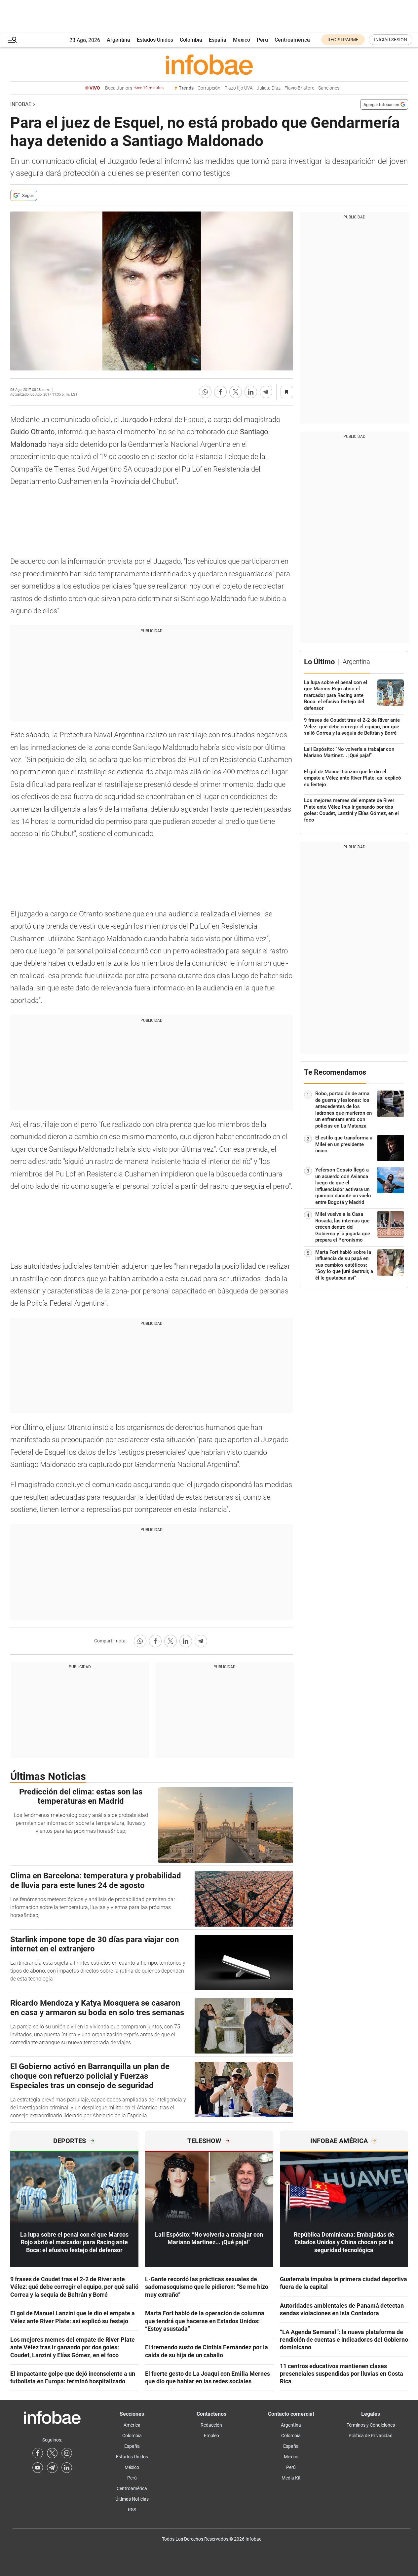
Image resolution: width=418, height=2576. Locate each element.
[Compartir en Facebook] (220, 392)
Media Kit (291, 2478)
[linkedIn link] (67, 2468)
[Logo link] (209, 64)
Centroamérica (292, 40)
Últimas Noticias (132, 2499)
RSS (132, 2510)
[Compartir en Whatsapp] (205, 392)
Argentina (118, 40)
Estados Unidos (155, 40)
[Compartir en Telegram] (266, 392)
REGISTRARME (343, 40)
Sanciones (329, 88)
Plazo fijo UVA (239, 88)
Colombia (191, 40)
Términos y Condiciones (371, 2425)
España (218, 40)
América (132, 2425)
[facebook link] (38, 2453)
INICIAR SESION (391, 40)
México (242, 40)
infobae (21, 104)
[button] (12, 40)
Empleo (211, 2436)
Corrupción (209, 88)
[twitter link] (52, 2453)
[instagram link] (67, 2453)
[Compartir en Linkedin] (251, 392)
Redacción (211, 2425)
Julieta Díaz (269, 88)
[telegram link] (52, 2468)
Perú (262, 40)
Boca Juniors (134, 88)
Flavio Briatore (299, 88)
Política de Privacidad (371, 2436)
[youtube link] (38, 2468)
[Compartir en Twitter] (236, 392)
